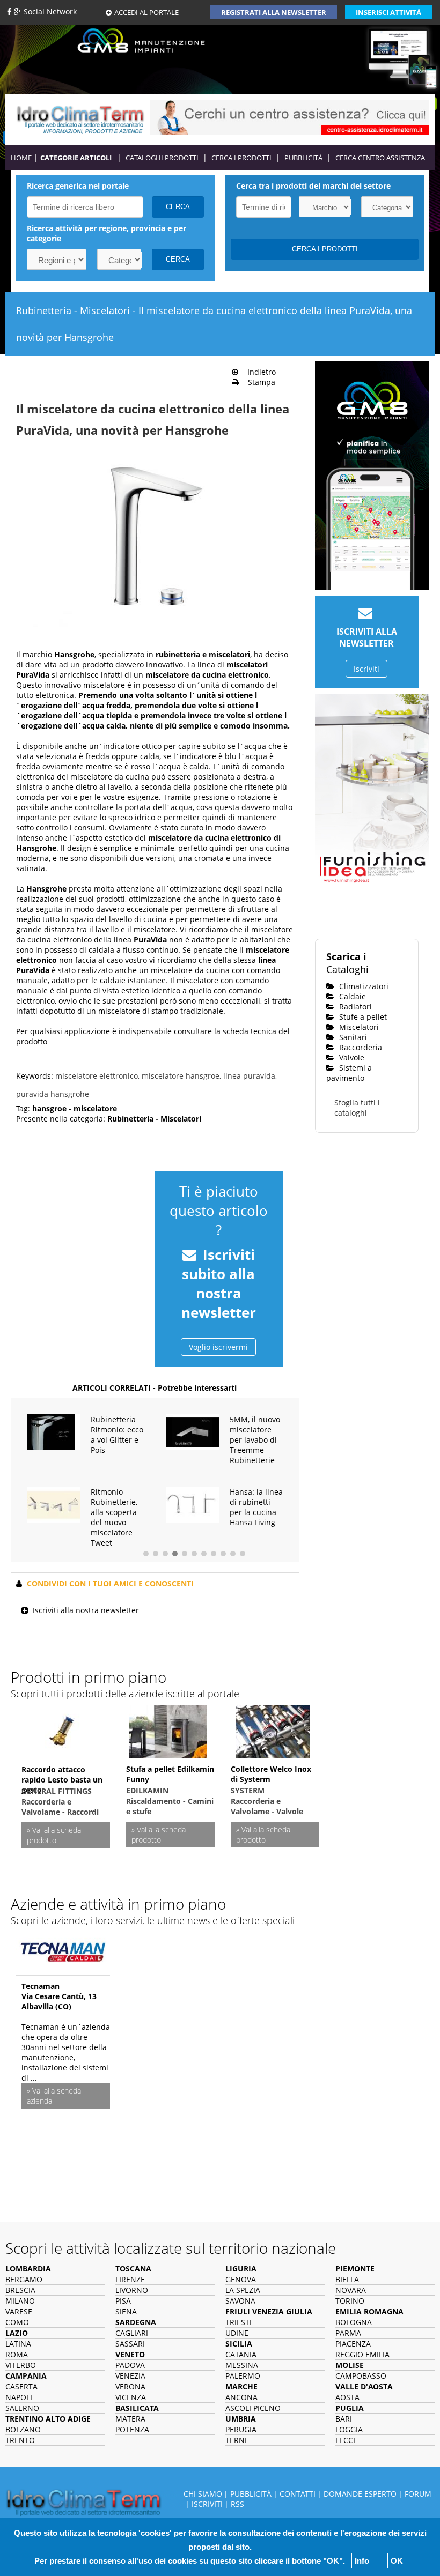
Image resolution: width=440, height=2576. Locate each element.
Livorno (132, 2290)
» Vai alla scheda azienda (54, 2096)
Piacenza (353, 2344)
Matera (130, 2419)
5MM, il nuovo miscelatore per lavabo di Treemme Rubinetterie (255, 1440)
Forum (418, 2494)
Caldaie (351, 996)
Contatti (298, 2494)
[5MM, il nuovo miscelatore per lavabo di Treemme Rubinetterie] (192, 1431)
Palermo (243, 2376)
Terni (236, 2440)
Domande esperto (360, 2494)
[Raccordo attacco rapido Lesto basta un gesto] (63, 1731)
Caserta (21, 2386)
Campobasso (361, 2376)
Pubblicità (303, 158)
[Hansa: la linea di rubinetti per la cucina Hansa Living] (192, 1504)
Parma (348, 2333)
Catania (241, 2354)
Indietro (258, 372)
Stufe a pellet (362, 1017)
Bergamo (24, 2279)
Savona (240, 2301)
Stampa (258, 382)
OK (397, 2561)
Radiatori (354, 1007)
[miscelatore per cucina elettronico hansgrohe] (150, 544)
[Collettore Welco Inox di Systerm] (273, 1730)
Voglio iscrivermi (218, 1347)
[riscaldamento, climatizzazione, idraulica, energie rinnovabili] (80, 119)
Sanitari (352, 1037)
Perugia (241, 2429)
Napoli (19, 2397)
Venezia (130, 2376)
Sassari (130, 2344)
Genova (241, 2279)
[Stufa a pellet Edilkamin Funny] (168, 1730)
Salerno (22, 2408)
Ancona (241, 2397)
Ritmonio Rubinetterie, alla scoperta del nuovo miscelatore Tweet (114, 1517)
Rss (237, 2504)
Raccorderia (360, 1047)
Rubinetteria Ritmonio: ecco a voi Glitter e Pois (117, 1435)
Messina (242, 2365)
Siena (126, 2311)
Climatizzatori (363, 986)
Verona (130, 2386)
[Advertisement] (80, 1219)
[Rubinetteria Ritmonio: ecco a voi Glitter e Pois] (53, 1431)
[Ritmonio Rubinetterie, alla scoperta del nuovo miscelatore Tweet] (53, 1504)
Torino (350, 2301)
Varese (19, 2311)
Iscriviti (366, 669)
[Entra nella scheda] (63, 1949)
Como (17, 2322)
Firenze (130, 2279)
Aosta (347, 2397)
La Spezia (243, 2290)
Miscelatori (358, 1027)
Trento (20, 2440)
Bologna (354, 2322)
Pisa (123, 2301)
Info (362, 2561)
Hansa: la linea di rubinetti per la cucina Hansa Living (256, 1507)
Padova (130, 2365)
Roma (17, 2354)
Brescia (20, 2290)
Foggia (349, 2429)
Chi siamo (203, 2494)
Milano (20, 2301)
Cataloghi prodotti (162, 158)
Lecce (346, 2440)
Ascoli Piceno (253, 2408)
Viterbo (21, 2365)
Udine (237, 2333)
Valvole (351, 1057)
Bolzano (23, 2429)
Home (21, 158)
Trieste (240, 2322)
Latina (18, 2344)
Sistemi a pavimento (349, 1073)
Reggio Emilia (362, 2354)
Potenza (132, 2429)
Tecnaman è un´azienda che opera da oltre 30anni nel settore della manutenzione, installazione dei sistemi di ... (66, 2052)
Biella (347, 2279)
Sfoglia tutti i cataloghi (357, 1108)
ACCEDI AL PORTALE (146, 12)
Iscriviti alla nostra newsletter (86, 1610)
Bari (344, 2419)
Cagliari (132, 2333)
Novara (351, 2290)
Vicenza (131, 2397)
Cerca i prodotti (241, 158)
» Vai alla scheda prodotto (54, 1835)
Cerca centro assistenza (380, 158)
